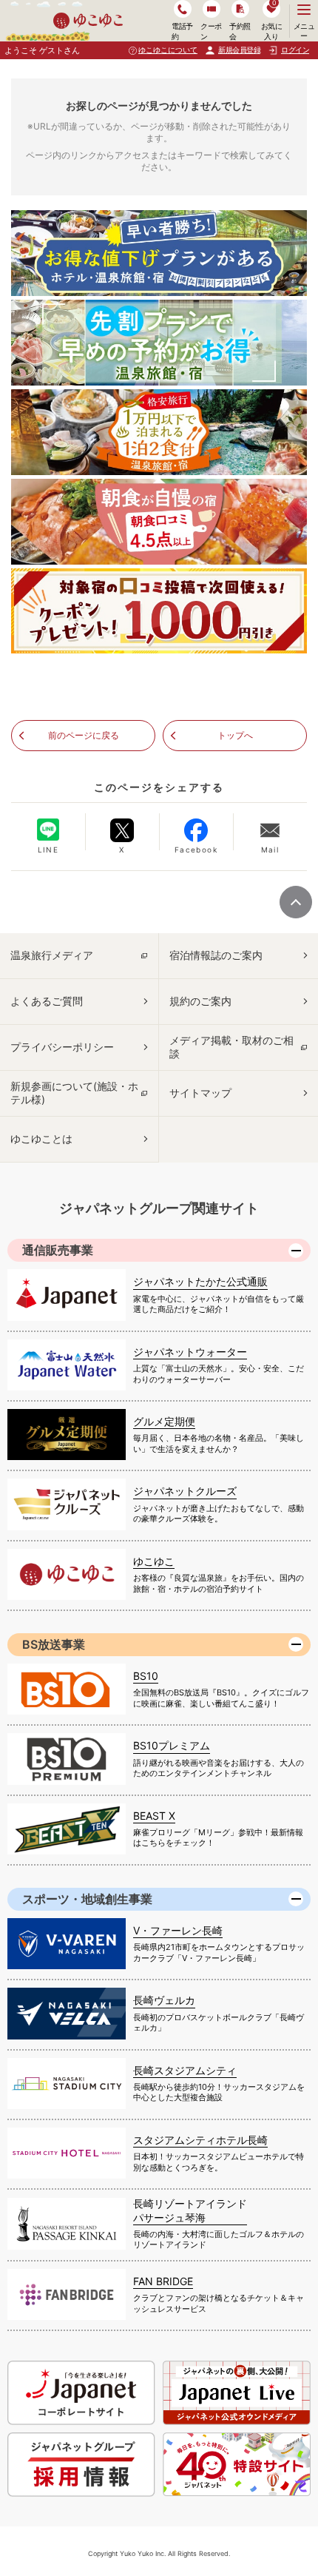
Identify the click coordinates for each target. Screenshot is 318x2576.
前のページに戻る (84, 735)
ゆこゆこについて (168, 50)
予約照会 (240, 31)
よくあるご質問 (47, 1001)
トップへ (235, 735)
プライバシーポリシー (62, 1047)
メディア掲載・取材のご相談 (231, 1047)
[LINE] (48, 830)
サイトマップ (200, 1093)
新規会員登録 (239, 50)
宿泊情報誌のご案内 (216, 955)
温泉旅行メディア (52, 955)
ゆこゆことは (41, 1139)
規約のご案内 (200, 1001)
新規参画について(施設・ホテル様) (74, 1093)
